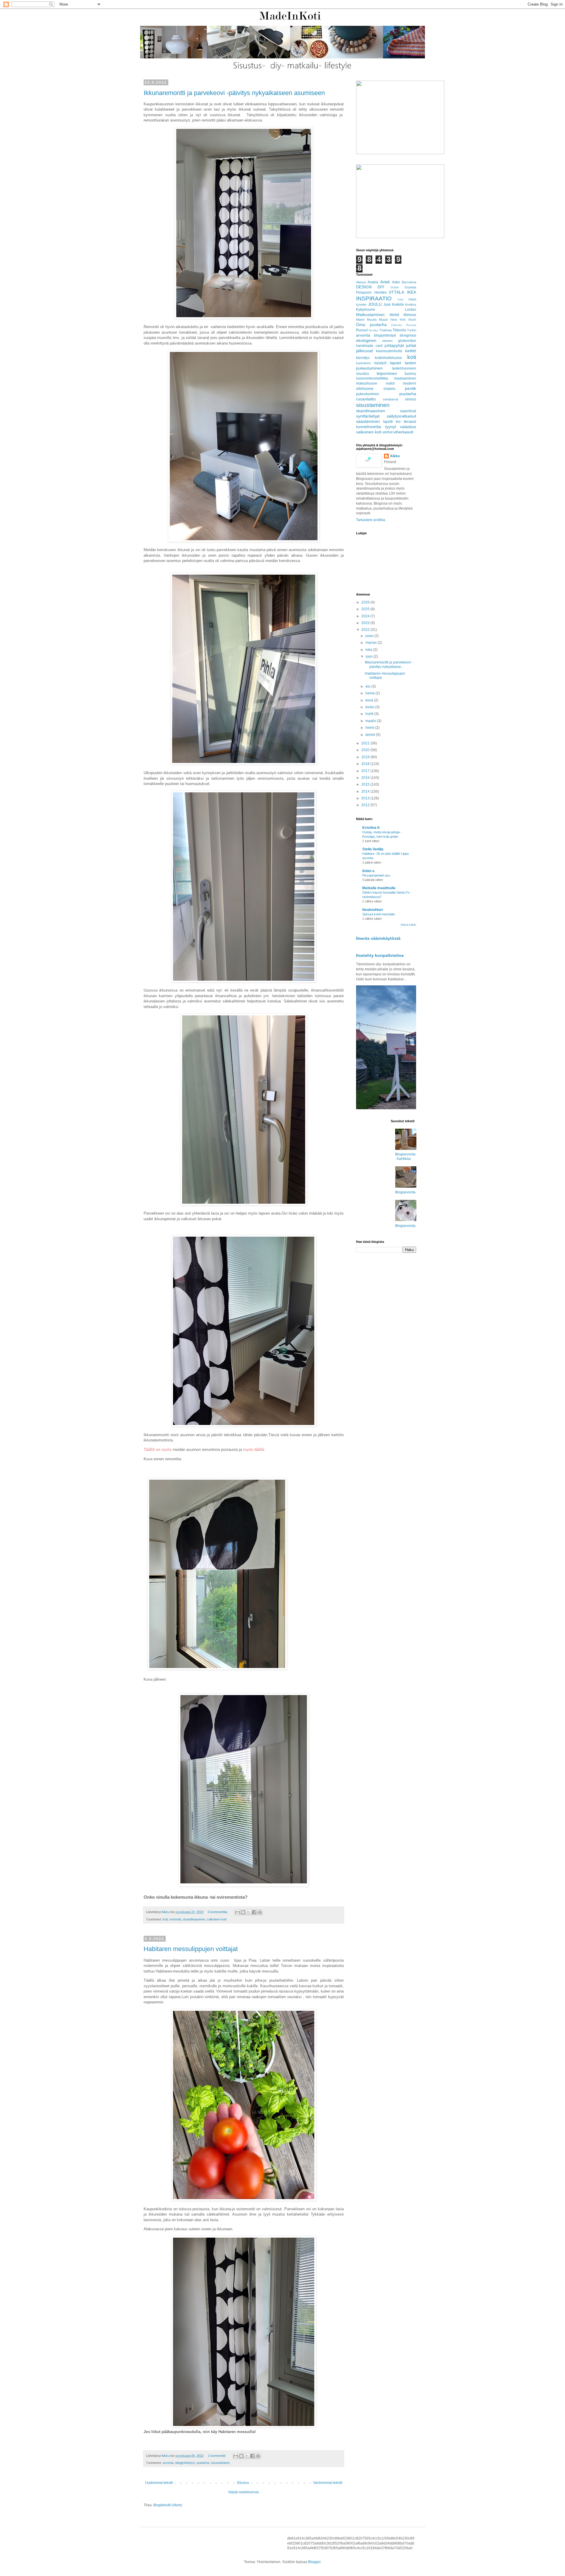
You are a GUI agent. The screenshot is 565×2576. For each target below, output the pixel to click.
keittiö (411, 351)
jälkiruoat (364, 351)
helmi (370, 728)
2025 (366, 609)
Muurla (372, 320)
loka (369, 650)
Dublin (395, 287)
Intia (401, 299)
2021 (366, 743)
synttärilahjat (368, 416)
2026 (366, 602)
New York (398, 320)
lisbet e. (369, 871)
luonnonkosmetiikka (372, 378)
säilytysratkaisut (401, 416)
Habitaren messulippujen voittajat (191, 1949)
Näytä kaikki (408, 925)
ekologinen (366, 340)
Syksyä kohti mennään (379, 914)
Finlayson (364, 292)
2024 (366, 616)
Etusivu (243, 2483)
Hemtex (380, 292)
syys (369, 656)
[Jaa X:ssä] (249, 1912)
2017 (366, 771)
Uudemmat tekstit (159, 2483)
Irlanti (412, 299)
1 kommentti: (217, 2456)
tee (398, 422)
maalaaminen (405, 378)
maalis (371, 721)
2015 (366, 784)
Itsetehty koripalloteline (380, 955)
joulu (370, 636)
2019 (366, 757)
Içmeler (361, 305)
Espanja (410, 287)
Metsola (410, 315)
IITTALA (397, 292)
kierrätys (363, 358)
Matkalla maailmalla (379, 888)
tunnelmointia (369, 427)
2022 (366, 630)
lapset (395, 363)
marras (372, 643)
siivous (411, 399)
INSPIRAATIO (374, 298)
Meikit (394, 315)
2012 (366, 805)
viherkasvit (403, 432)
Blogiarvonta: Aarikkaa (405, 1156)
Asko (396, 282)
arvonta (168, 2463)
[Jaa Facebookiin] (254, 1912)
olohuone (365, 388)
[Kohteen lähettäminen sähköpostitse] (237, 1912)
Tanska (373, 330)
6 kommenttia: (218, 1912)
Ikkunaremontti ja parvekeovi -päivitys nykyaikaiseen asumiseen (234, 93)
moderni (409, 383)
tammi (371, 735)
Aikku (395, 456)
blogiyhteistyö (185, 2463)
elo (368, 686)
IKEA (412, 292)
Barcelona (409, 282)
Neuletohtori (373, 910)
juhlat (411, 345)
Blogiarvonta (405, 1192)
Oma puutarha (371, 325)
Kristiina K (371, 828)
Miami (360, 320)
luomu (410, 373)
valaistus (408, 427)
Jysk (387, 305)
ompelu (389, 389)
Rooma (411, 325)
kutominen (363, 363)
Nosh (412, 320)
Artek (385, 282)
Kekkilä (398, 305)
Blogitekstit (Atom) (168, 2505)
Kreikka (411, 305)
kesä (370, 700)
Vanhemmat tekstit (328, 2483)
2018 (366, 764)
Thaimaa (385, 330)
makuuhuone (367, 383)
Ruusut (362, 330)
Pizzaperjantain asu (376, 875)
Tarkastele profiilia (371, 520)
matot (390, 383)
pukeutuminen (368, 394)
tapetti (388, 422)
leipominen (387, 373)
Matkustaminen (370, 315)
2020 (366, 750)
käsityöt (380, 363)
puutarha (203, 2463)
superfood (408, 411)
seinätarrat (390, 399)
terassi (410, 421)
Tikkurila (399, 330)
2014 (366, 791)
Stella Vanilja (373, 849)
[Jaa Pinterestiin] (260, 1912)
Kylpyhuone (366, 310)
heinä (370, 693)
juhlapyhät (394, 345)
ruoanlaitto (366, 399)
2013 (366, 798)
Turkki (412, 330)
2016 (366, 778)
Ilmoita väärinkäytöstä (378, 938)
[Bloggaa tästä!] (243, 1912)
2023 (366, 623)
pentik (411, 388)
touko (370, 707)
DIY (381, 287)
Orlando (397, 325)
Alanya (361, 282)
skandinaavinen (194, 1919)
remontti (175, 1919)
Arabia (373, 282)
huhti (370, 714)
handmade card (369, 346)
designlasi (408, 335)
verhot (388, 432)
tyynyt (391, 427)
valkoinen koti (217, 1919)
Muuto (383, 320)
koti (165, 1919)
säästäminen (368, 421)
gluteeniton (407, 341)
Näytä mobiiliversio (244, 2492)
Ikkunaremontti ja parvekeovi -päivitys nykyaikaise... (389, 664)
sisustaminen (220, 2463)
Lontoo (411, 310)
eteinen (387, 341)
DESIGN (364, 287)
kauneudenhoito (389, 351)
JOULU (375, 304)
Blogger (314, 2562)
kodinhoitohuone (388, 358)
